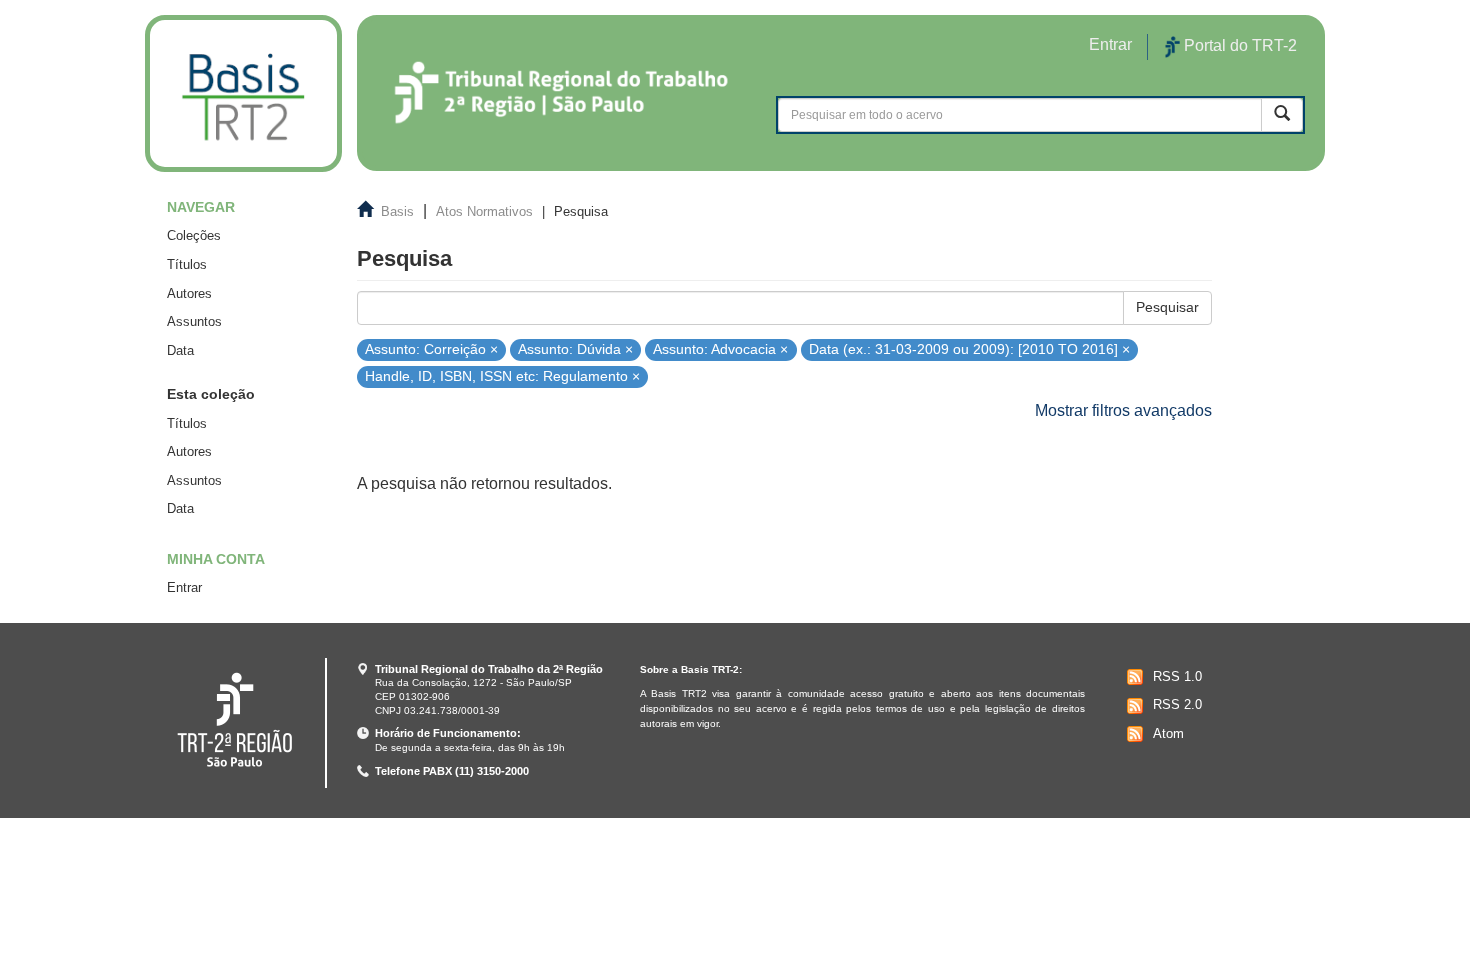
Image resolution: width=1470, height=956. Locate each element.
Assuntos (194, 321)
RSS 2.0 (1177, 704)
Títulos (187, 264)
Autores (189, 293)
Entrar (184, 587)
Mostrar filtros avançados (1123, 410)
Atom (1168, 733)
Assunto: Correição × (431, 348)
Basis (397, 211)
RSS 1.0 (1177, 676)
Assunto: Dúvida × (575, 348)
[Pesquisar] (1282, 114)
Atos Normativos (484, 211)
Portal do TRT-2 (1238, 45)
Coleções (194, 235)
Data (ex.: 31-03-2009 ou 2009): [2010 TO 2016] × (969, 348)
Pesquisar (1167, 307)
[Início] (243, 93)
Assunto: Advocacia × (720, 348)
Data (180, 350)
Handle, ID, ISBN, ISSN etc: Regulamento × (502, 376)
